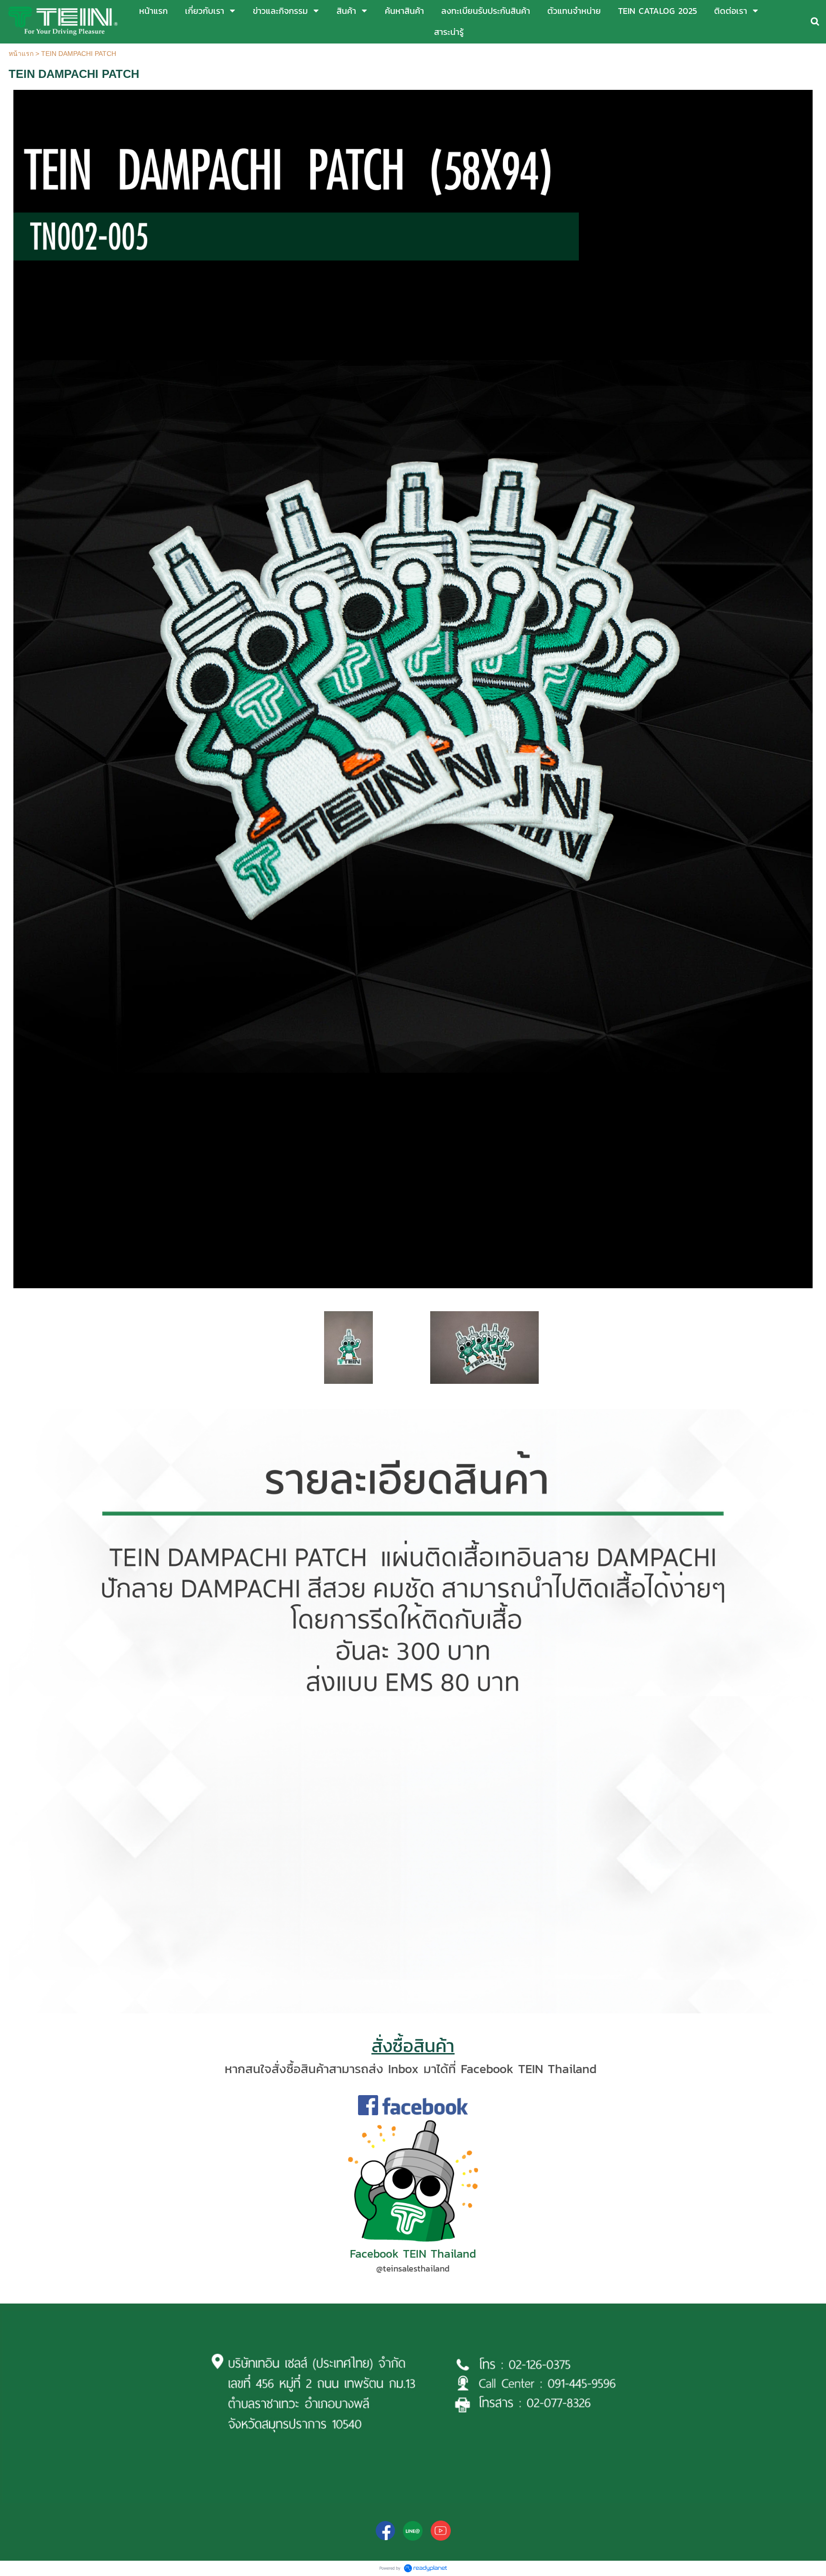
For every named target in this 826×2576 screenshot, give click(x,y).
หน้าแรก (21, 54)
